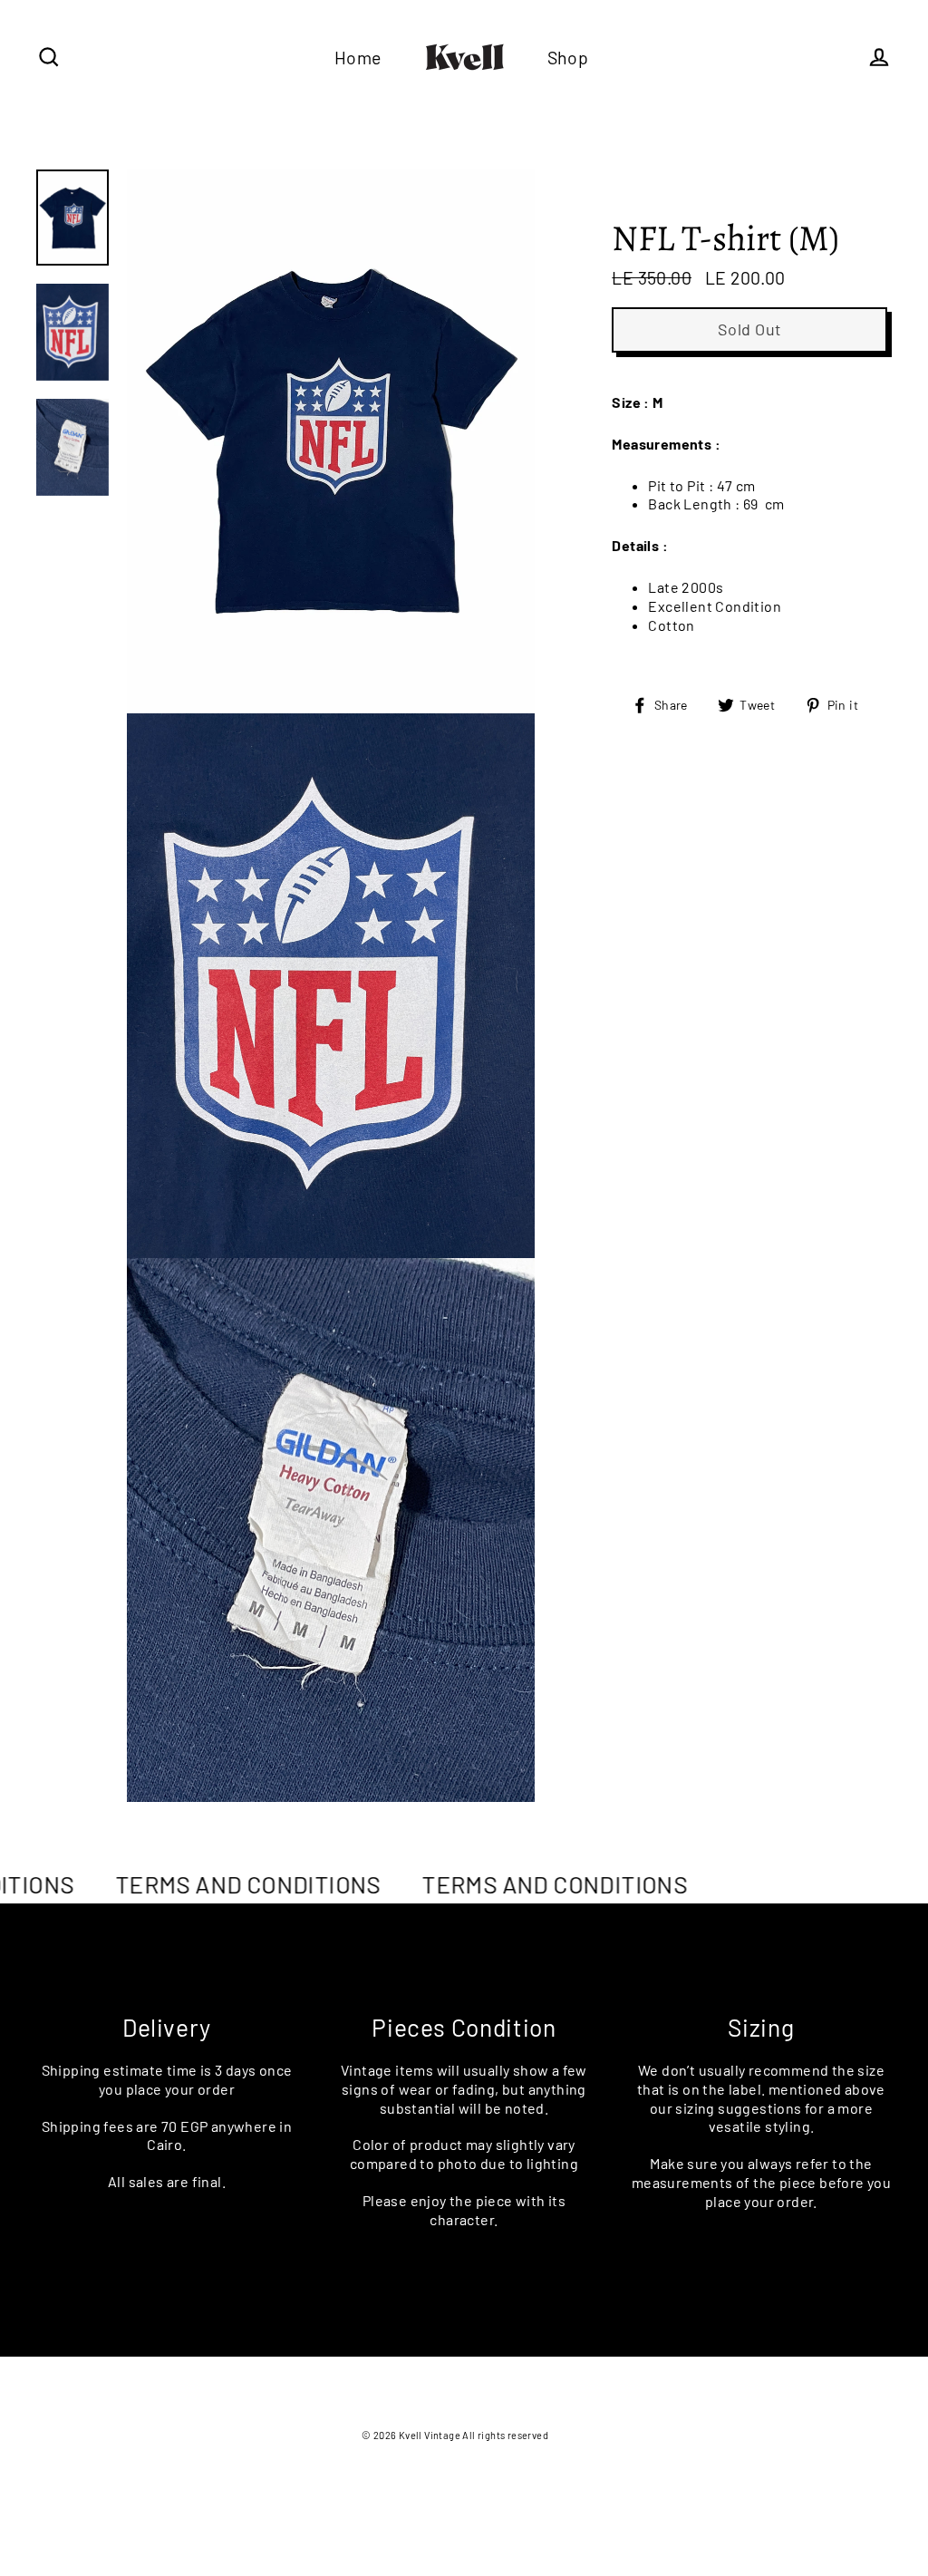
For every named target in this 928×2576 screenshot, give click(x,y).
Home (358, 57)
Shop (568, 57)
